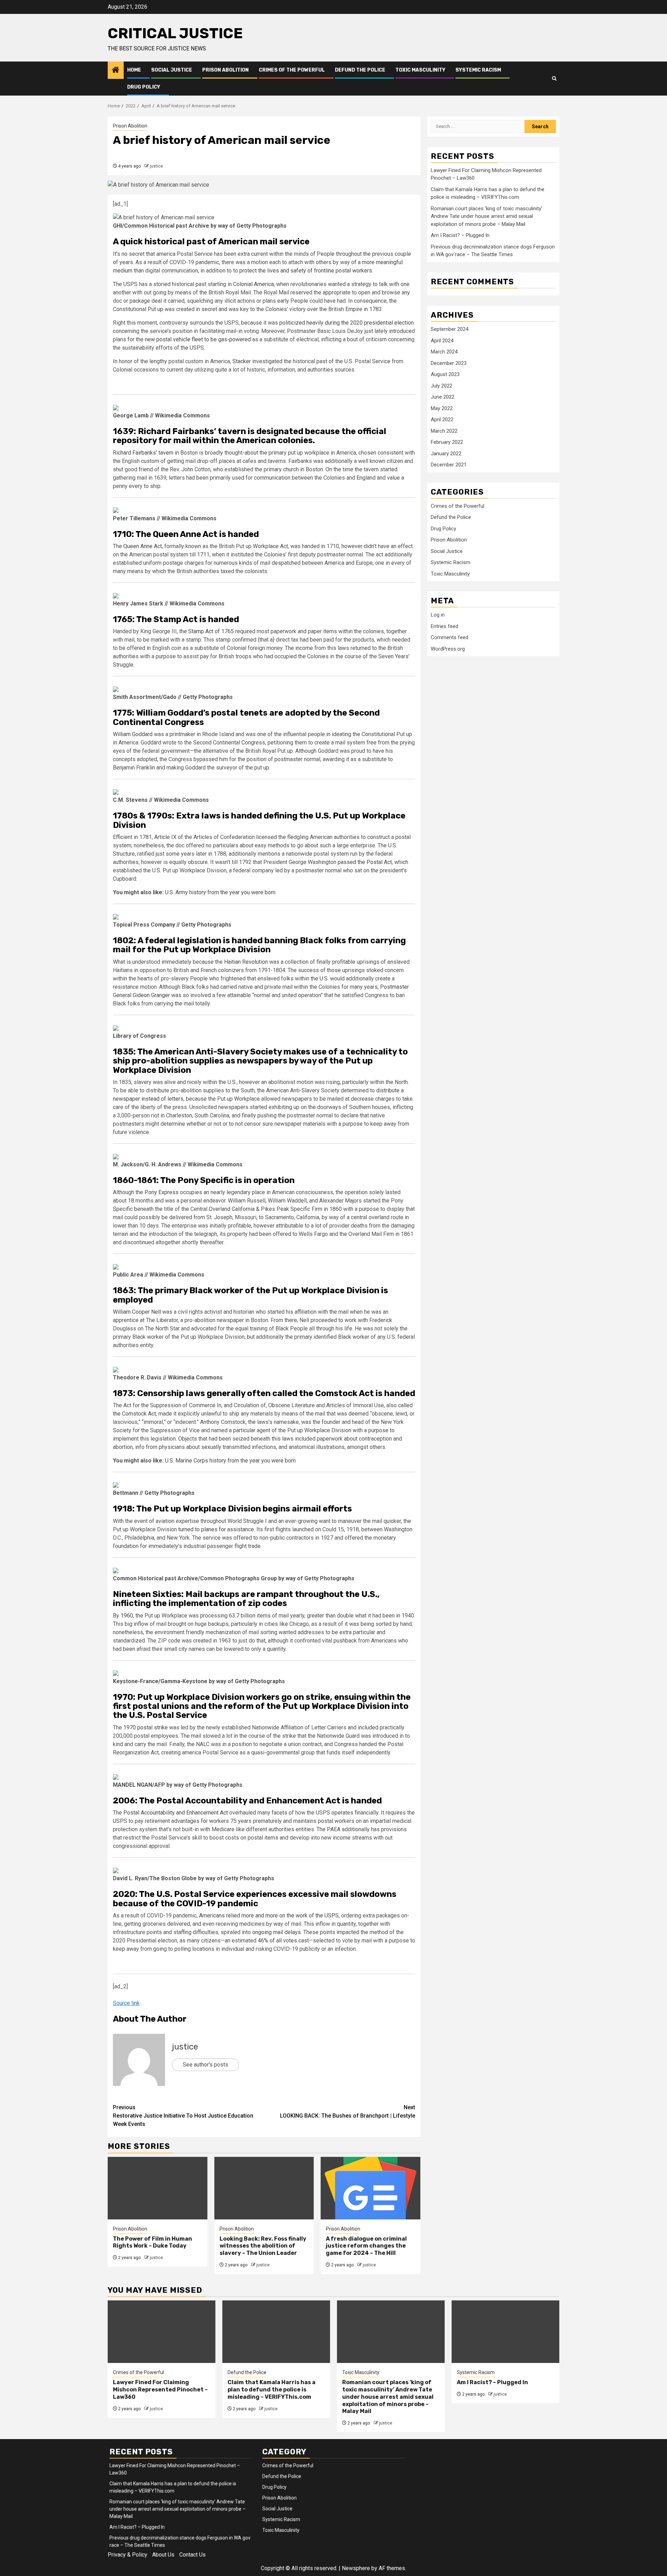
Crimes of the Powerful (292, 70)
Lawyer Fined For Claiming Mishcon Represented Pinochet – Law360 (160, 2390)
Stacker (242, 361)
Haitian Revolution (246, 962)
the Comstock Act (134, 1414)
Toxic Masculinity (420, 70)
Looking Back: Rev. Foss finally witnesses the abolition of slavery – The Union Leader (263, 2246)
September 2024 (450, 329)
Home (134, 70)
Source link (126, 2003)
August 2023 (445, 374)
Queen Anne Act (143, 546)
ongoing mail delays (277, 1932)
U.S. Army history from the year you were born (220, 892)
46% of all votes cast (283, 1941)
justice (156, 166)
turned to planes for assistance (216, 1529)
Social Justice (172, 70)
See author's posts (205, 2065)
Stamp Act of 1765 (211, 631)
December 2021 (449, 465)
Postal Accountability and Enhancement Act (176, 1813)
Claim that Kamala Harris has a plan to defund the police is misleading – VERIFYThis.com (271, 2390)
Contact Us (192, 2555)
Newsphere (356, 2568)
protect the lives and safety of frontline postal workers (306, 271)
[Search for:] (478, 127)
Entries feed (444, 626)
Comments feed (450, 637)
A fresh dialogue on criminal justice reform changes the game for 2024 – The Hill (366, 2246)
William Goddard (133, 734)
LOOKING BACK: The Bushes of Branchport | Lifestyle (348, 2112)
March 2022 (444, 431)
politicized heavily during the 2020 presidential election (347, 323)
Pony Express (162, 1192)
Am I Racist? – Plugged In (460, 235)
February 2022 (447, 442)
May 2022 (442, 408)
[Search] (554, 79)
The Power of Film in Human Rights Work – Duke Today (153, 2242)
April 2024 (442, 341)
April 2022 (442, 419)
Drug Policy (144, 87)
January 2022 (446, 454)
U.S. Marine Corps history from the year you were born (230, 1461)
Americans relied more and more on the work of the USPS (269, 1915)
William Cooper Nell (137, 1312)
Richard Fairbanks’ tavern (143, 453)
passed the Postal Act (365, 862)
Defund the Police (360, 70)
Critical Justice (175, 33)
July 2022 (442, 386)
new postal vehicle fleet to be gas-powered (198, 339)
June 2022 (443, 397)
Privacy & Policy (127, 2555)
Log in (438, 615)
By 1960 (123, 1616)
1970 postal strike (146, 1727)
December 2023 (449, 363)
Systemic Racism (478, 70)
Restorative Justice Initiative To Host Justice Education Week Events (183, 2116)
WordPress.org (448, 649)
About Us (163, 2555)
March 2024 (444, 352)
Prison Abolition (225, 70)
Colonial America (253, 284)
